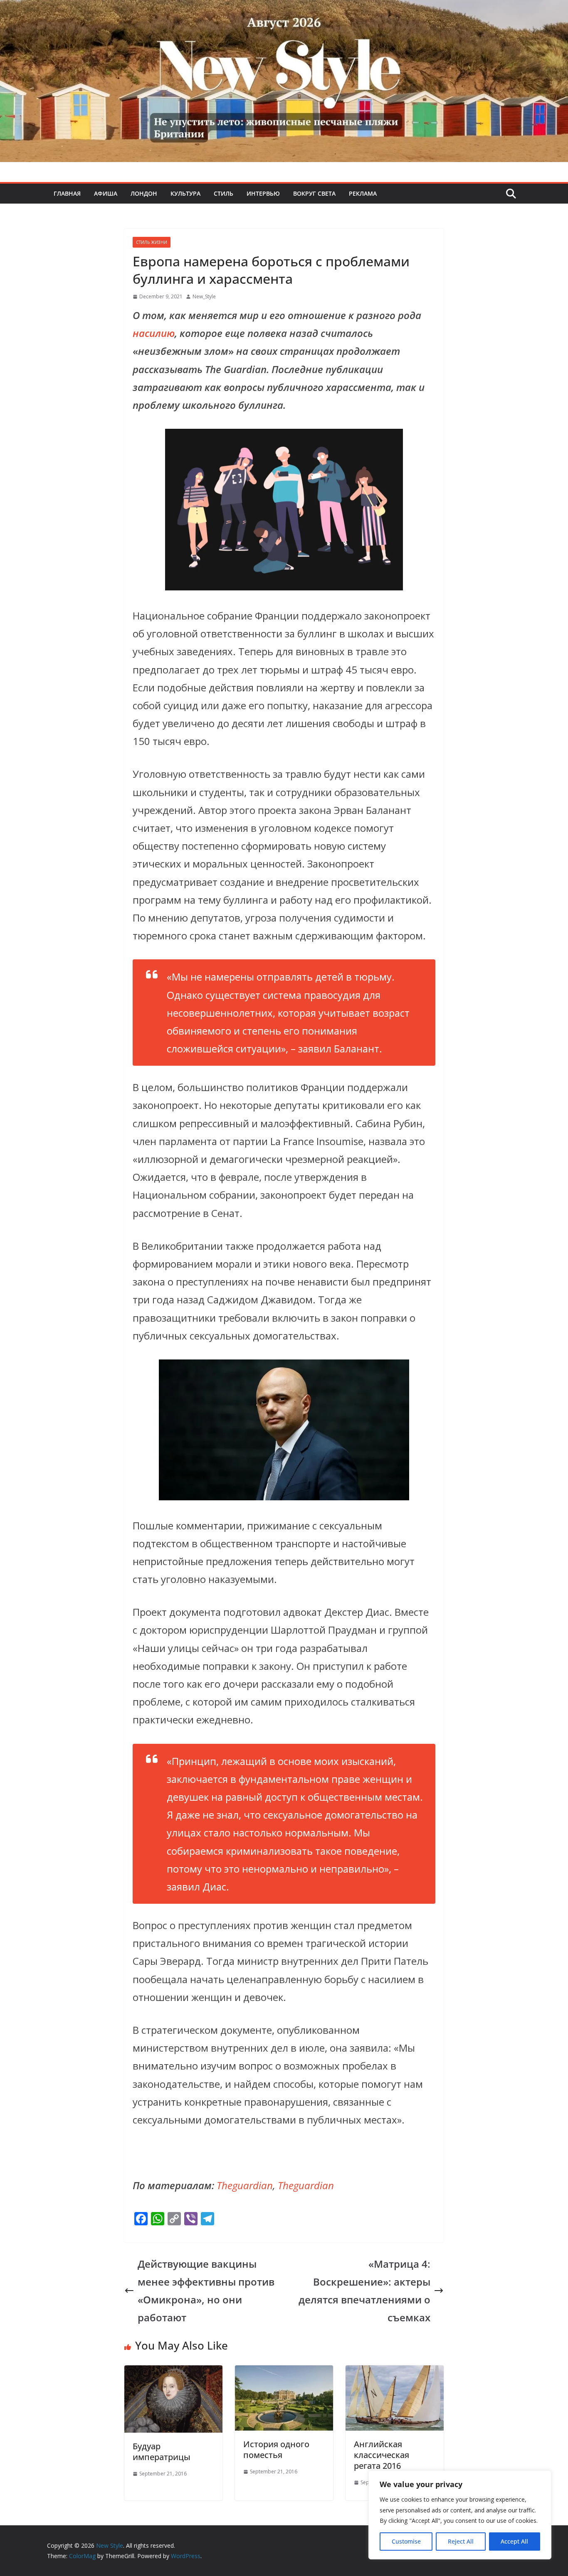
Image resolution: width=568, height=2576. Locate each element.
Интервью (263, 193)
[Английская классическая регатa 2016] (395, 2374)
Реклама (363, 193)
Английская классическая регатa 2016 (382, 2455)
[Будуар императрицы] (173, 2374)
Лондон (144, 193)
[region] (460, 2515)
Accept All (514, 2541)
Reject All (461, 2541)
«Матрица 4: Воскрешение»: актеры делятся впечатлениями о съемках (364, 2291)
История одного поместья (276, 2449)
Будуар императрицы (162, 2452)
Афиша (106, 193)
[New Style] (284, 9)
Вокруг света (314, 193)
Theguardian (245, 2185)
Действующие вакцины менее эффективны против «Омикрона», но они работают (206, 2291)
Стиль (223, 193)
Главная (67, 193)
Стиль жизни (152, 242)
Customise (406, 2541)
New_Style (204, 296)
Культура (185, 193)
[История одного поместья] (284, 2374)
